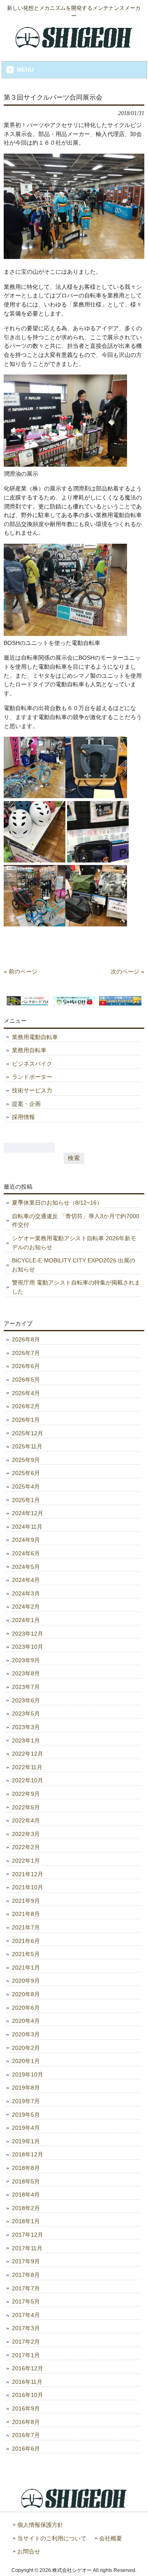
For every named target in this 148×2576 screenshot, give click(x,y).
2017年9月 (26, 2261)
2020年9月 (26, 1981)
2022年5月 (26, 1807)
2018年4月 (26, 2195)
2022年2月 (26, 1847)
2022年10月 (28, 1780)
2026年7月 (26, 1353)
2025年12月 (28, 1433)
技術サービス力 (32, 1090)
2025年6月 (26, 1473)
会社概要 (111, 2539)
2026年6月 (26, 1366)
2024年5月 (26, 1567)
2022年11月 (27, 1767)
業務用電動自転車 (35, 1037)
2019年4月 (26, 2128)
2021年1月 (26, 1968)
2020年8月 (26, 1994)
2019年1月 (26, 2141)
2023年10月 (28, 1647)
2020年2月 (26, 2048)
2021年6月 (26, 1941)
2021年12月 (28, 1874)
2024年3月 (26, 1593)
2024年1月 (26, 1620)
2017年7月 (26, 2288)
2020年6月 (26, 2008)
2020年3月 (26, 2034)
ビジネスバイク (32, 1064)
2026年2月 (26, 1406)
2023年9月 (26, 1660)
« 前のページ (21, 971)
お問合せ (29, 2552)
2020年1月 (26, 2061)
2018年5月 (26, 2181)
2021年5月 (26, 1954)
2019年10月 (28, 2074)
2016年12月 (28, 2368)
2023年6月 (26, 1700)
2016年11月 (27, 2382)
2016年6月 (26, 2449)
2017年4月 (26, 2315)
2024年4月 (26, 1580)
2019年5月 (26, 2115)
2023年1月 (26, 1741)
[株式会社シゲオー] (74, 46)
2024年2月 (26, 1607)
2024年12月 (28, 1513)
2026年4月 (26, 1393)
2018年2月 (26, 2208)
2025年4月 (26, 1487)
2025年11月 (27, 1446)
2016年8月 (26, 2422)
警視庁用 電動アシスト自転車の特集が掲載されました (76, 1287)
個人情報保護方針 (40, 2525)
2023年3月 (26, 1727)
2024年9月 (26, 1540)
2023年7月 (26, 1687)
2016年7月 (26, 2435)
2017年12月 (28, 2235)
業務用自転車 (29, 1050)
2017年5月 (26, 2301)
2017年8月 (26, 2275)
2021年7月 (26, 1927)
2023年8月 (26, 1673)
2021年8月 (26, 1914)
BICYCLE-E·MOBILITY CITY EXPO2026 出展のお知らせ (74, 1265)
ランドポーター (32, 1077)
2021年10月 (28, 1887)
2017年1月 (26, 2355)
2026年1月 (26, 1420)
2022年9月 (26, 1794)
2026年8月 (26, 1339)
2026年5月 (26, 1380)
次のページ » (127, 971)
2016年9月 (26, 2408)
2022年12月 (28, 1754)
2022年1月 (26, 1861)
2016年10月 (28, 2395)
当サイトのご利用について (52, 2539)
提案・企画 (26, 1104)
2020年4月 (26, 2021)
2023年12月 (28, 1634)
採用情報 (23, 1117)
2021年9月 (26, 1901)
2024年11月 (27, 1527)
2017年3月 (26, 2328)
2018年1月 (26, 2221)
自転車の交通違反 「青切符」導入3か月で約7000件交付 (76, 1221)
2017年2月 (26, 2342)
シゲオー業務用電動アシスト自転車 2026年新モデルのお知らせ (74, 1243)
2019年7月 (26, 2101)
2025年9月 (26, 1460)
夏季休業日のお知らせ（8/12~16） (57, 1203)
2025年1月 (26, 1500)
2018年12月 (28, 2154)
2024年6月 (26, 1553)
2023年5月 (26, 1714)
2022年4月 (26, 1820)
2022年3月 (26, 1834)
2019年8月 (26, 2088)
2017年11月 (27, 2248)
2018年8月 (26, 2168)
